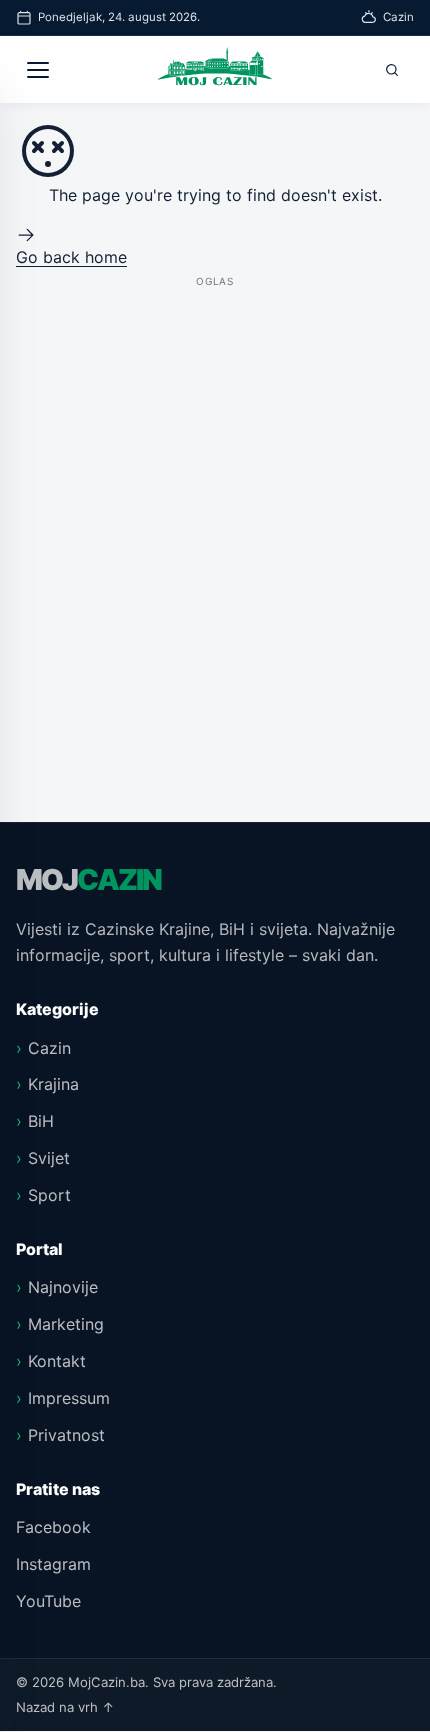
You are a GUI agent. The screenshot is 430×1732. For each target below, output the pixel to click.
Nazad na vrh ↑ (65, 1707)
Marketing (66, 1324)
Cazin (49, 1048)
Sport (49, 1195)
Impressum (69, 1398)
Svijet (49, 1158)
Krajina (53, 1084)
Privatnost (66, 1435)
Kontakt (57, 1361)
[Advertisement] (215, 507)
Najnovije (63, 1287)
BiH (41, 1121)
